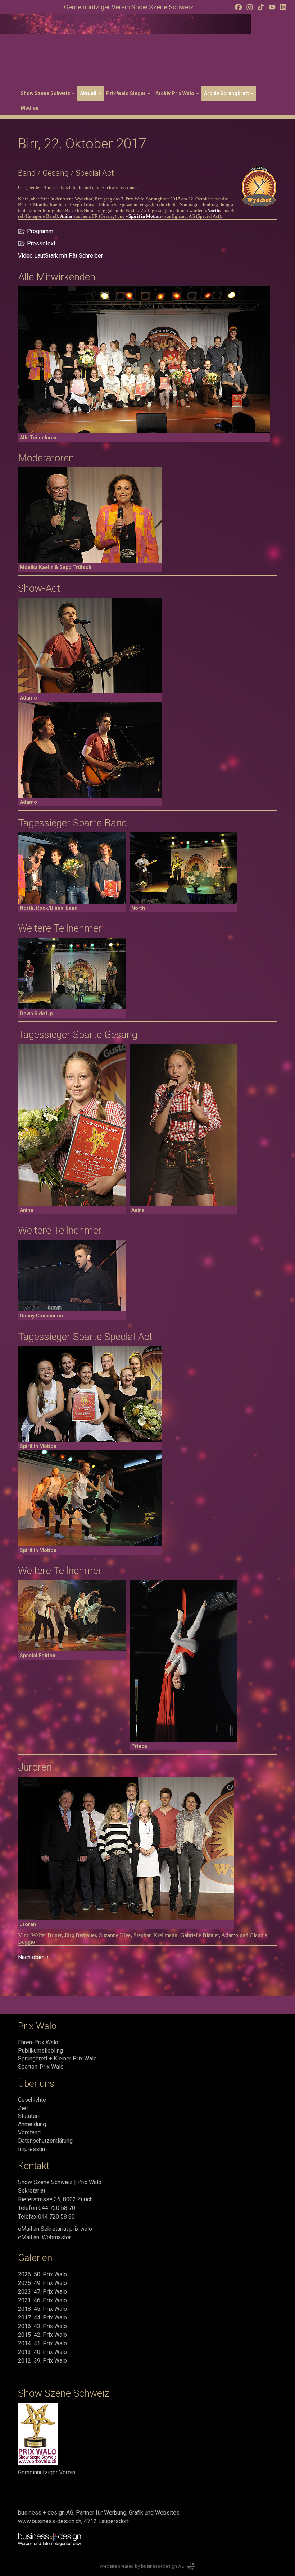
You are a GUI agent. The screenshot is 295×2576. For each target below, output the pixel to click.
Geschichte (32, 2100)
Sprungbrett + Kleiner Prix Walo (57, 2058)
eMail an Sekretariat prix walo (55, 2229)
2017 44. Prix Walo (42, 2318)
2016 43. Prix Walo (42, 2326)
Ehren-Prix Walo (38, 2042)
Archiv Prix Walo (175, 93)
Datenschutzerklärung (45, 2141)
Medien (29, 108)
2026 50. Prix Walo (42, 2274)
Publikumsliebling (40, 2051)
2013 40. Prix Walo (42, 2352)
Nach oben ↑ (33, 1957)
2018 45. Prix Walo (42, 2309)
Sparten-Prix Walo (41, 2067)
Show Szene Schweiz (46, 93)
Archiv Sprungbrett (227, 93)
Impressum (32, 2149)
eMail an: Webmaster (44, 2237)
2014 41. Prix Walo (42, 2343)
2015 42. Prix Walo (42, 2335)
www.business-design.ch (50, 2521)
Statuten (28, 2116)
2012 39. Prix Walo (42, 2361)
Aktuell (89, 93)
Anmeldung (32, 2124)
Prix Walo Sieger (126, 93)
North (213, 210)
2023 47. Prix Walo (42, 2292)
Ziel (23, 2108)
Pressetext (41, 243)
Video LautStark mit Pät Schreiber (60, 256)
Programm (40, 231)
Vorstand (29, 2132)
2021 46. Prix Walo (42, 2300)
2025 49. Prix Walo (42, 2283)
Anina (66, 216)
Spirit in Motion (145, 216)
